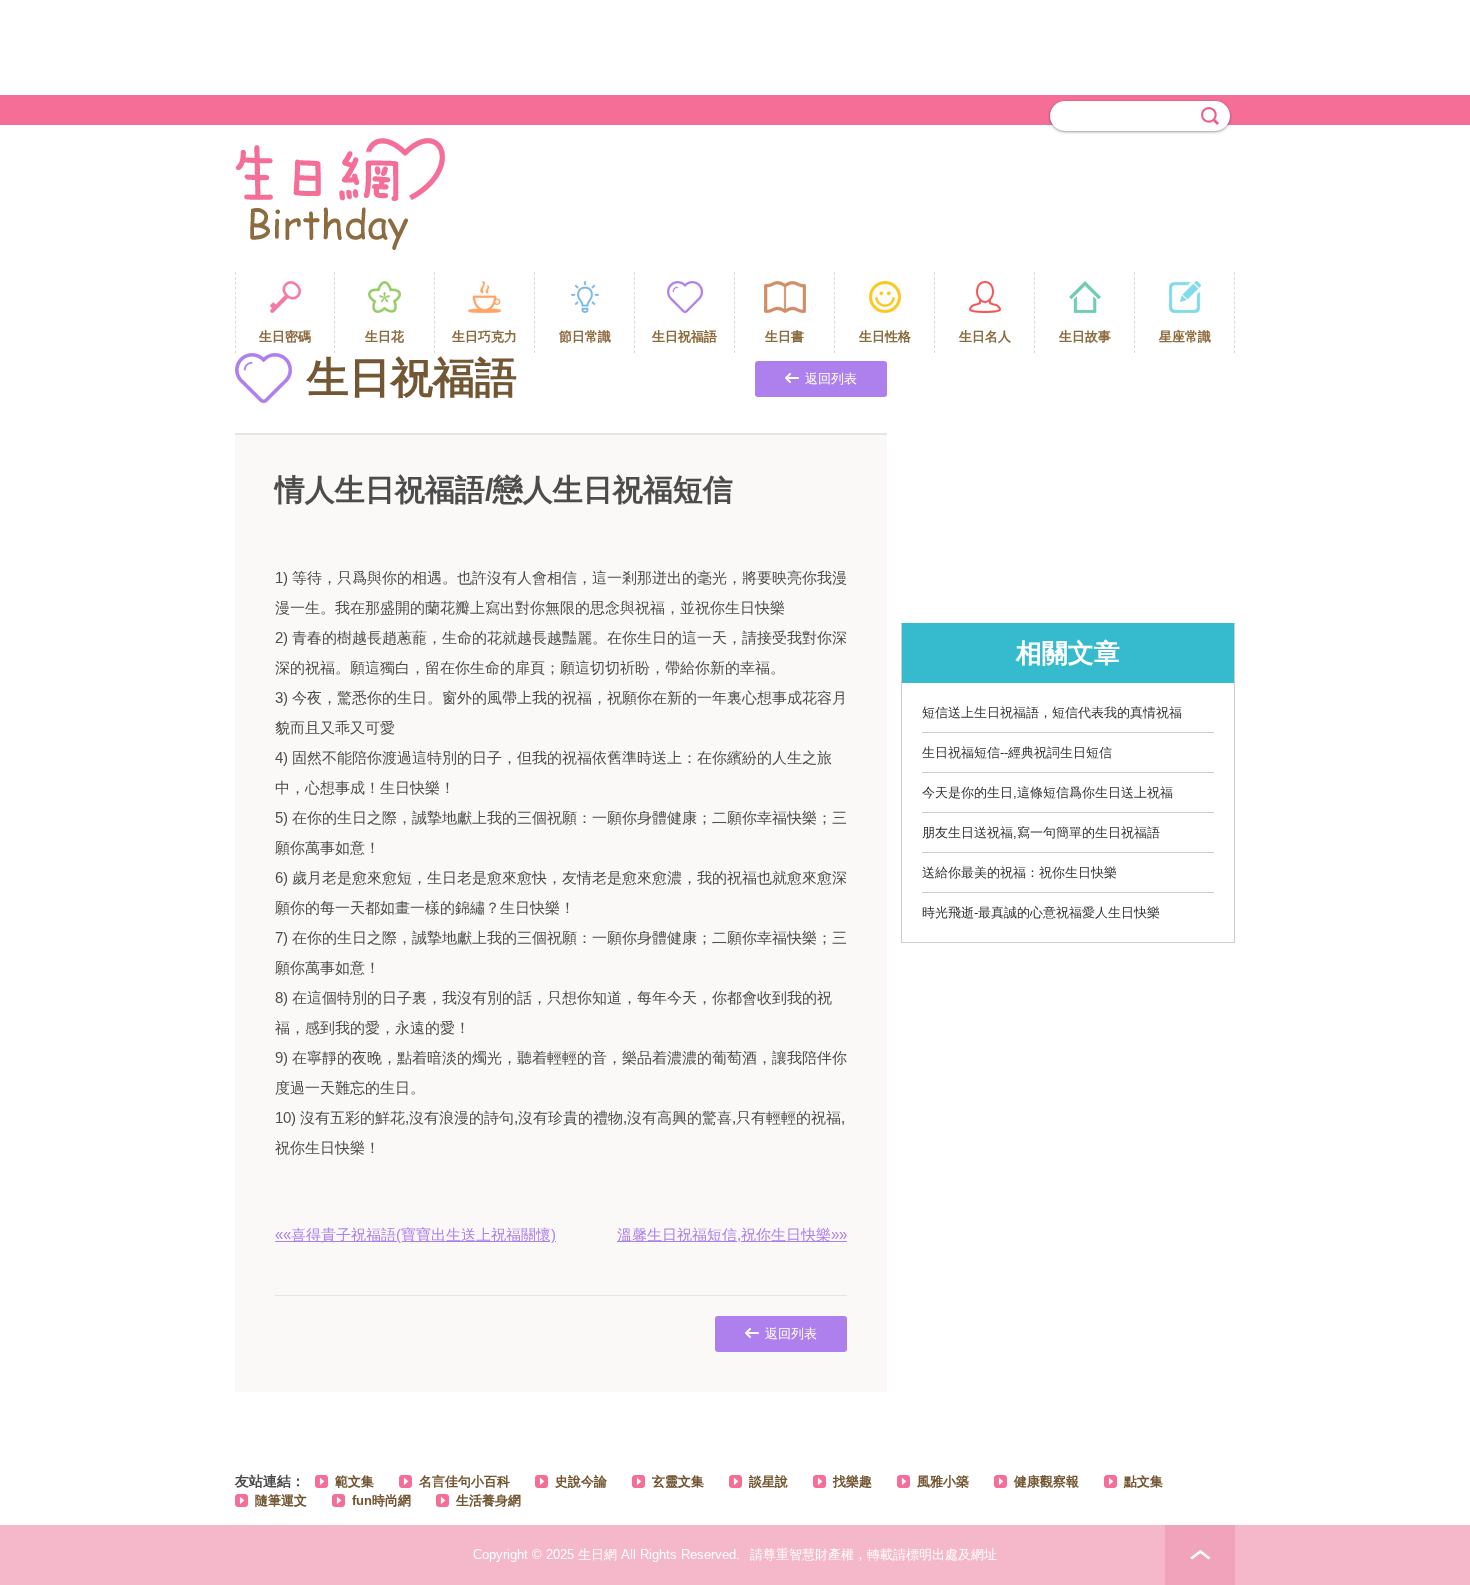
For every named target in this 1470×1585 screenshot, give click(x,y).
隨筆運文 (281, 1500)
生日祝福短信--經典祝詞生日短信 (1017, 752)
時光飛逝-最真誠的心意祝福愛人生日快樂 (1041, 912)
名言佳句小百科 (464, 1481)
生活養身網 (488, 1500)
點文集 (1143, 1481)
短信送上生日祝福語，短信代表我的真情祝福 (1052, 712)
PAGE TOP (1200, 1555)
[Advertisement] (735, 45)
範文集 (354, 1481)
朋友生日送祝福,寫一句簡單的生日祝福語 (1041, 832)
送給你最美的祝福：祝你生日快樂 (1019, 872)
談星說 (768, 1481)
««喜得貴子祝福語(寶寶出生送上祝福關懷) (415, 1234)
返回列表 (831, 378)
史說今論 (581, 1481)
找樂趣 (852, 1481)
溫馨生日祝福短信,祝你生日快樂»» (732, 1234)
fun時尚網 (381, 1500)
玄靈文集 (678, 1481)
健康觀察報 (1046, 1481)
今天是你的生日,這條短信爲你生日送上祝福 (1047, 792)
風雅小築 (943, 1481)
